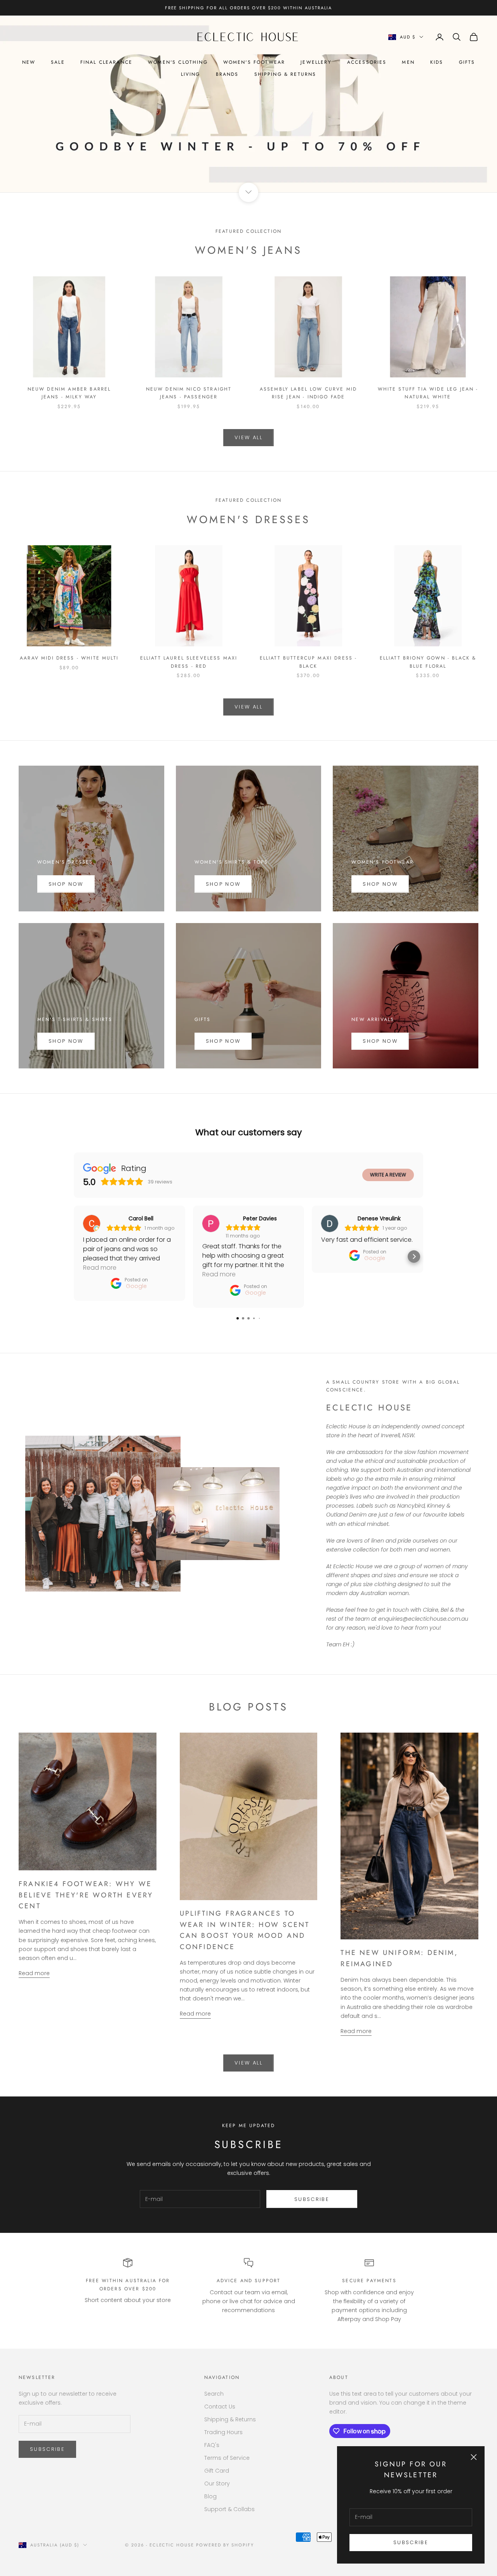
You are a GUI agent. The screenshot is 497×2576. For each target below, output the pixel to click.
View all (248, 437)
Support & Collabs (229, 2509)
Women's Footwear (254, 62)
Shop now (223, 884)
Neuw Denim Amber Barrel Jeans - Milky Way (69, 393)
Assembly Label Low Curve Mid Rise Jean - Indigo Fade (308, 393)
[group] (248, 104)
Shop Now (66, 884)
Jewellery (316, 62)
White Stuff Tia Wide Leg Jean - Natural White (428, 393)
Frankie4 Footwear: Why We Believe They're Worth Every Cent (86, 1895)
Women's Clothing (178, 62)
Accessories (367, 62)
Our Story (217, 2484)
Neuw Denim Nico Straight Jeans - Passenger (189, 393)
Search (214, 2394)
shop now (66, 1041)
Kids (437, 62)
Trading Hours (223, 2432)
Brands (227, 74)
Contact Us (220, 2407)
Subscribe (411, 2542)
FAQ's (212, 2445)
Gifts (467, 62)
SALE (58, 62)
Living (191, 74)
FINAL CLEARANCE (106, 62)
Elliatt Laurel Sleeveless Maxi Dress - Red (189, 662)
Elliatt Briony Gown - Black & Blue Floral (428, 662)
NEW (29, 62)
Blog (210, 2496)
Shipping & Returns (285, 74)
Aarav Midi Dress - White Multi (69, 658)
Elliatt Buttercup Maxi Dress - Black (308, 662)
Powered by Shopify (225, 2545)
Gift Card (217, 2471)
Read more (34, 1973)
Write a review (388, 1175)
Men (408, 62)
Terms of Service (227, 2458)
